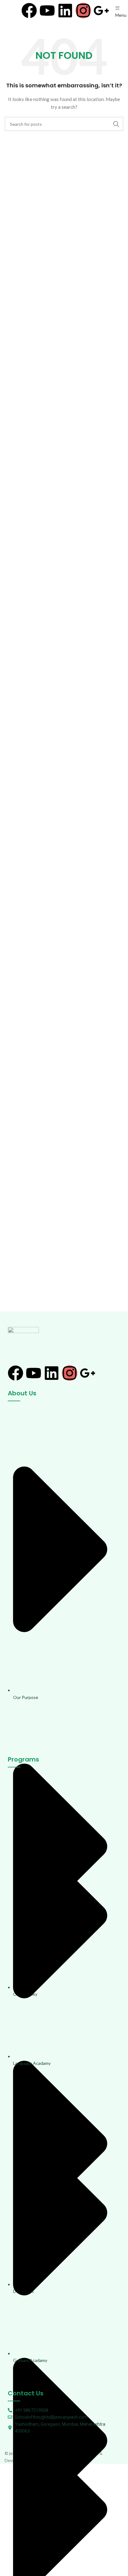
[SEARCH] (116, 124)
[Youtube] (47, 11)
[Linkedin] (65, 11)
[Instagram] (83, 11)
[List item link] (64, 1578)
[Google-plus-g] (101, 11)
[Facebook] (29, 11)
